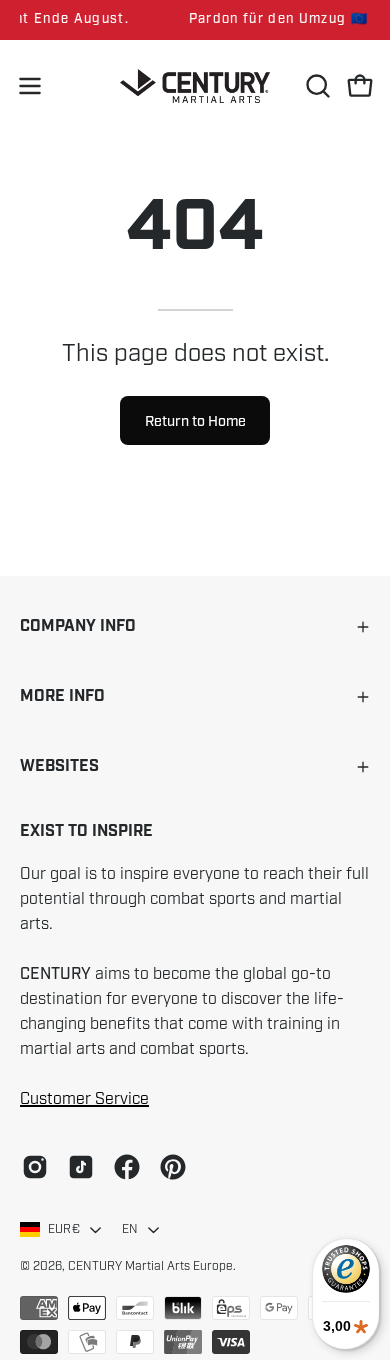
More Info (62, 696)
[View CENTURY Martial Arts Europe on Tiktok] (81, 1167)
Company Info (78, 626)
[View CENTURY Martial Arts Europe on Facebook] (127, 1167)
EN (130, 1229)
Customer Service (84, 1099)
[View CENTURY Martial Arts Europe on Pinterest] (173, 1167)
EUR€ (64, 1229)
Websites (59, 766)
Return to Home (195, 421)
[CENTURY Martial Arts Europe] (195, 86)
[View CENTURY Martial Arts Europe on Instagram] (35, 1167)
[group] (195, 20)
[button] (316, 86)
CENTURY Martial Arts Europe (150, 1266)
